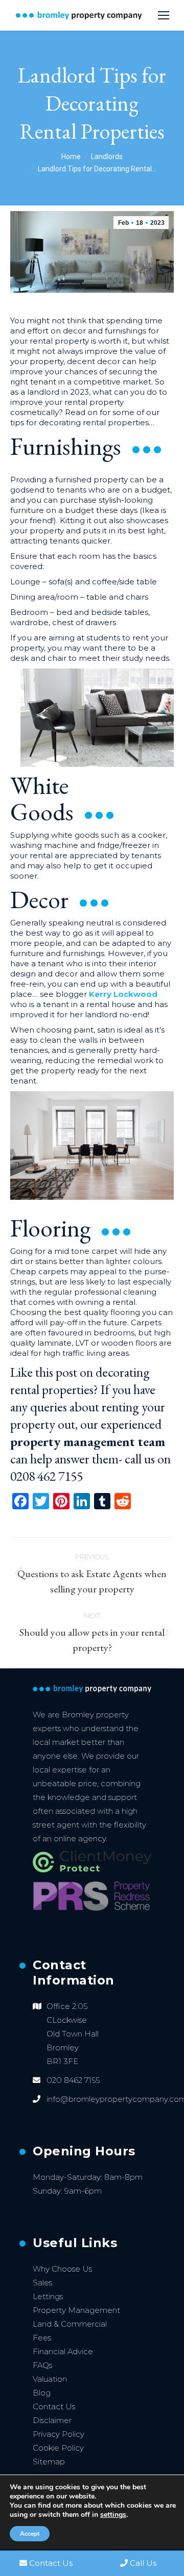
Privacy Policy (59, 2434)
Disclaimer (52, 2420)
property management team (88, 1441)
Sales (42, 2283)
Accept (30, 2534)
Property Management (76, 2310)
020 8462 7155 (73, 2080)
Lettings (48, 2296)
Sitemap (49, 2462)
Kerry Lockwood (123, 994)
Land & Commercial (70, 2324)
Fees (42, 2338)
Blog (42, 2393)
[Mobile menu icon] (164, 15)
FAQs (42, 2365)
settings (113, 2515)
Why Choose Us (62, 2269)
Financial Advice (63, 2351)
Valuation (50, 2379)
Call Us (143, 2563)
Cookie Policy (58, 2448)
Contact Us (54, 2406)
